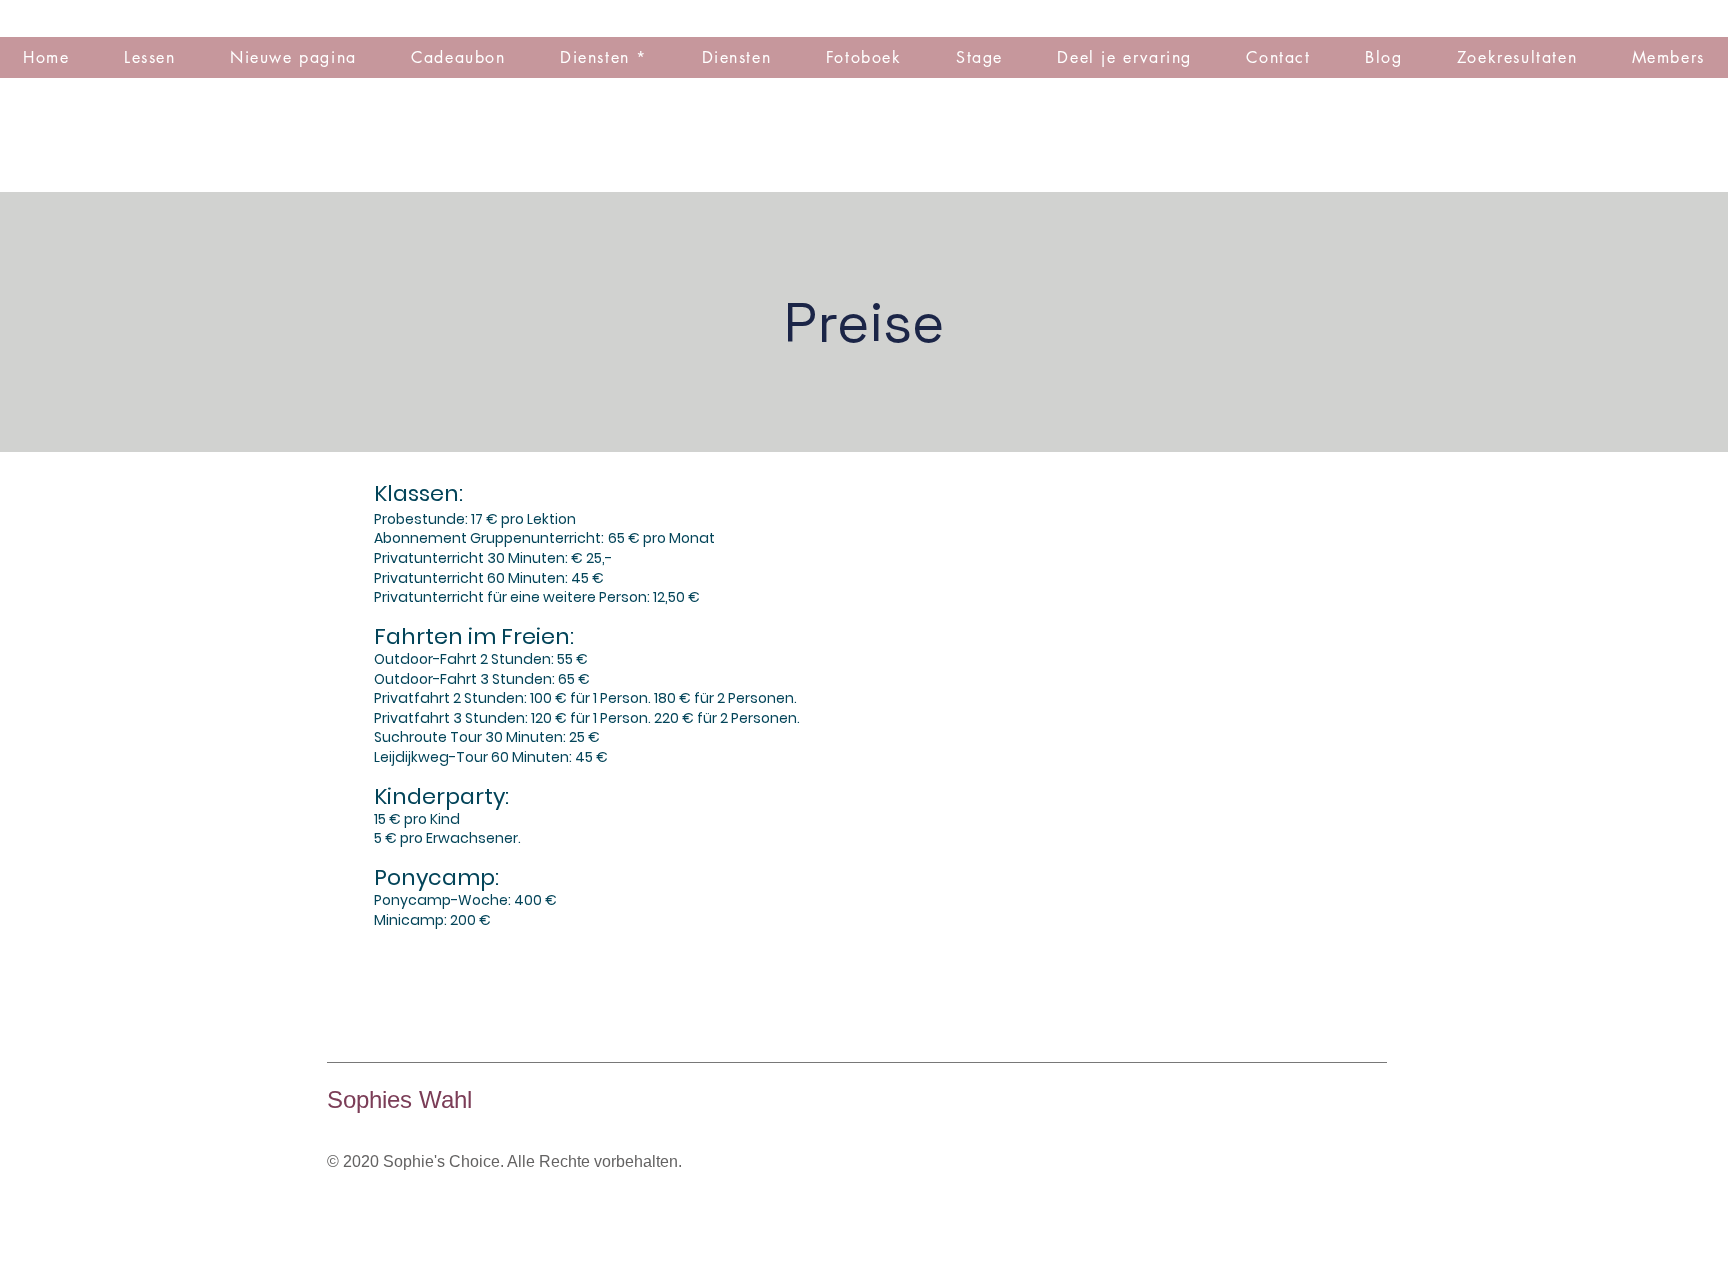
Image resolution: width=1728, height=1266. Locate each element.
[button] (864, 57)
